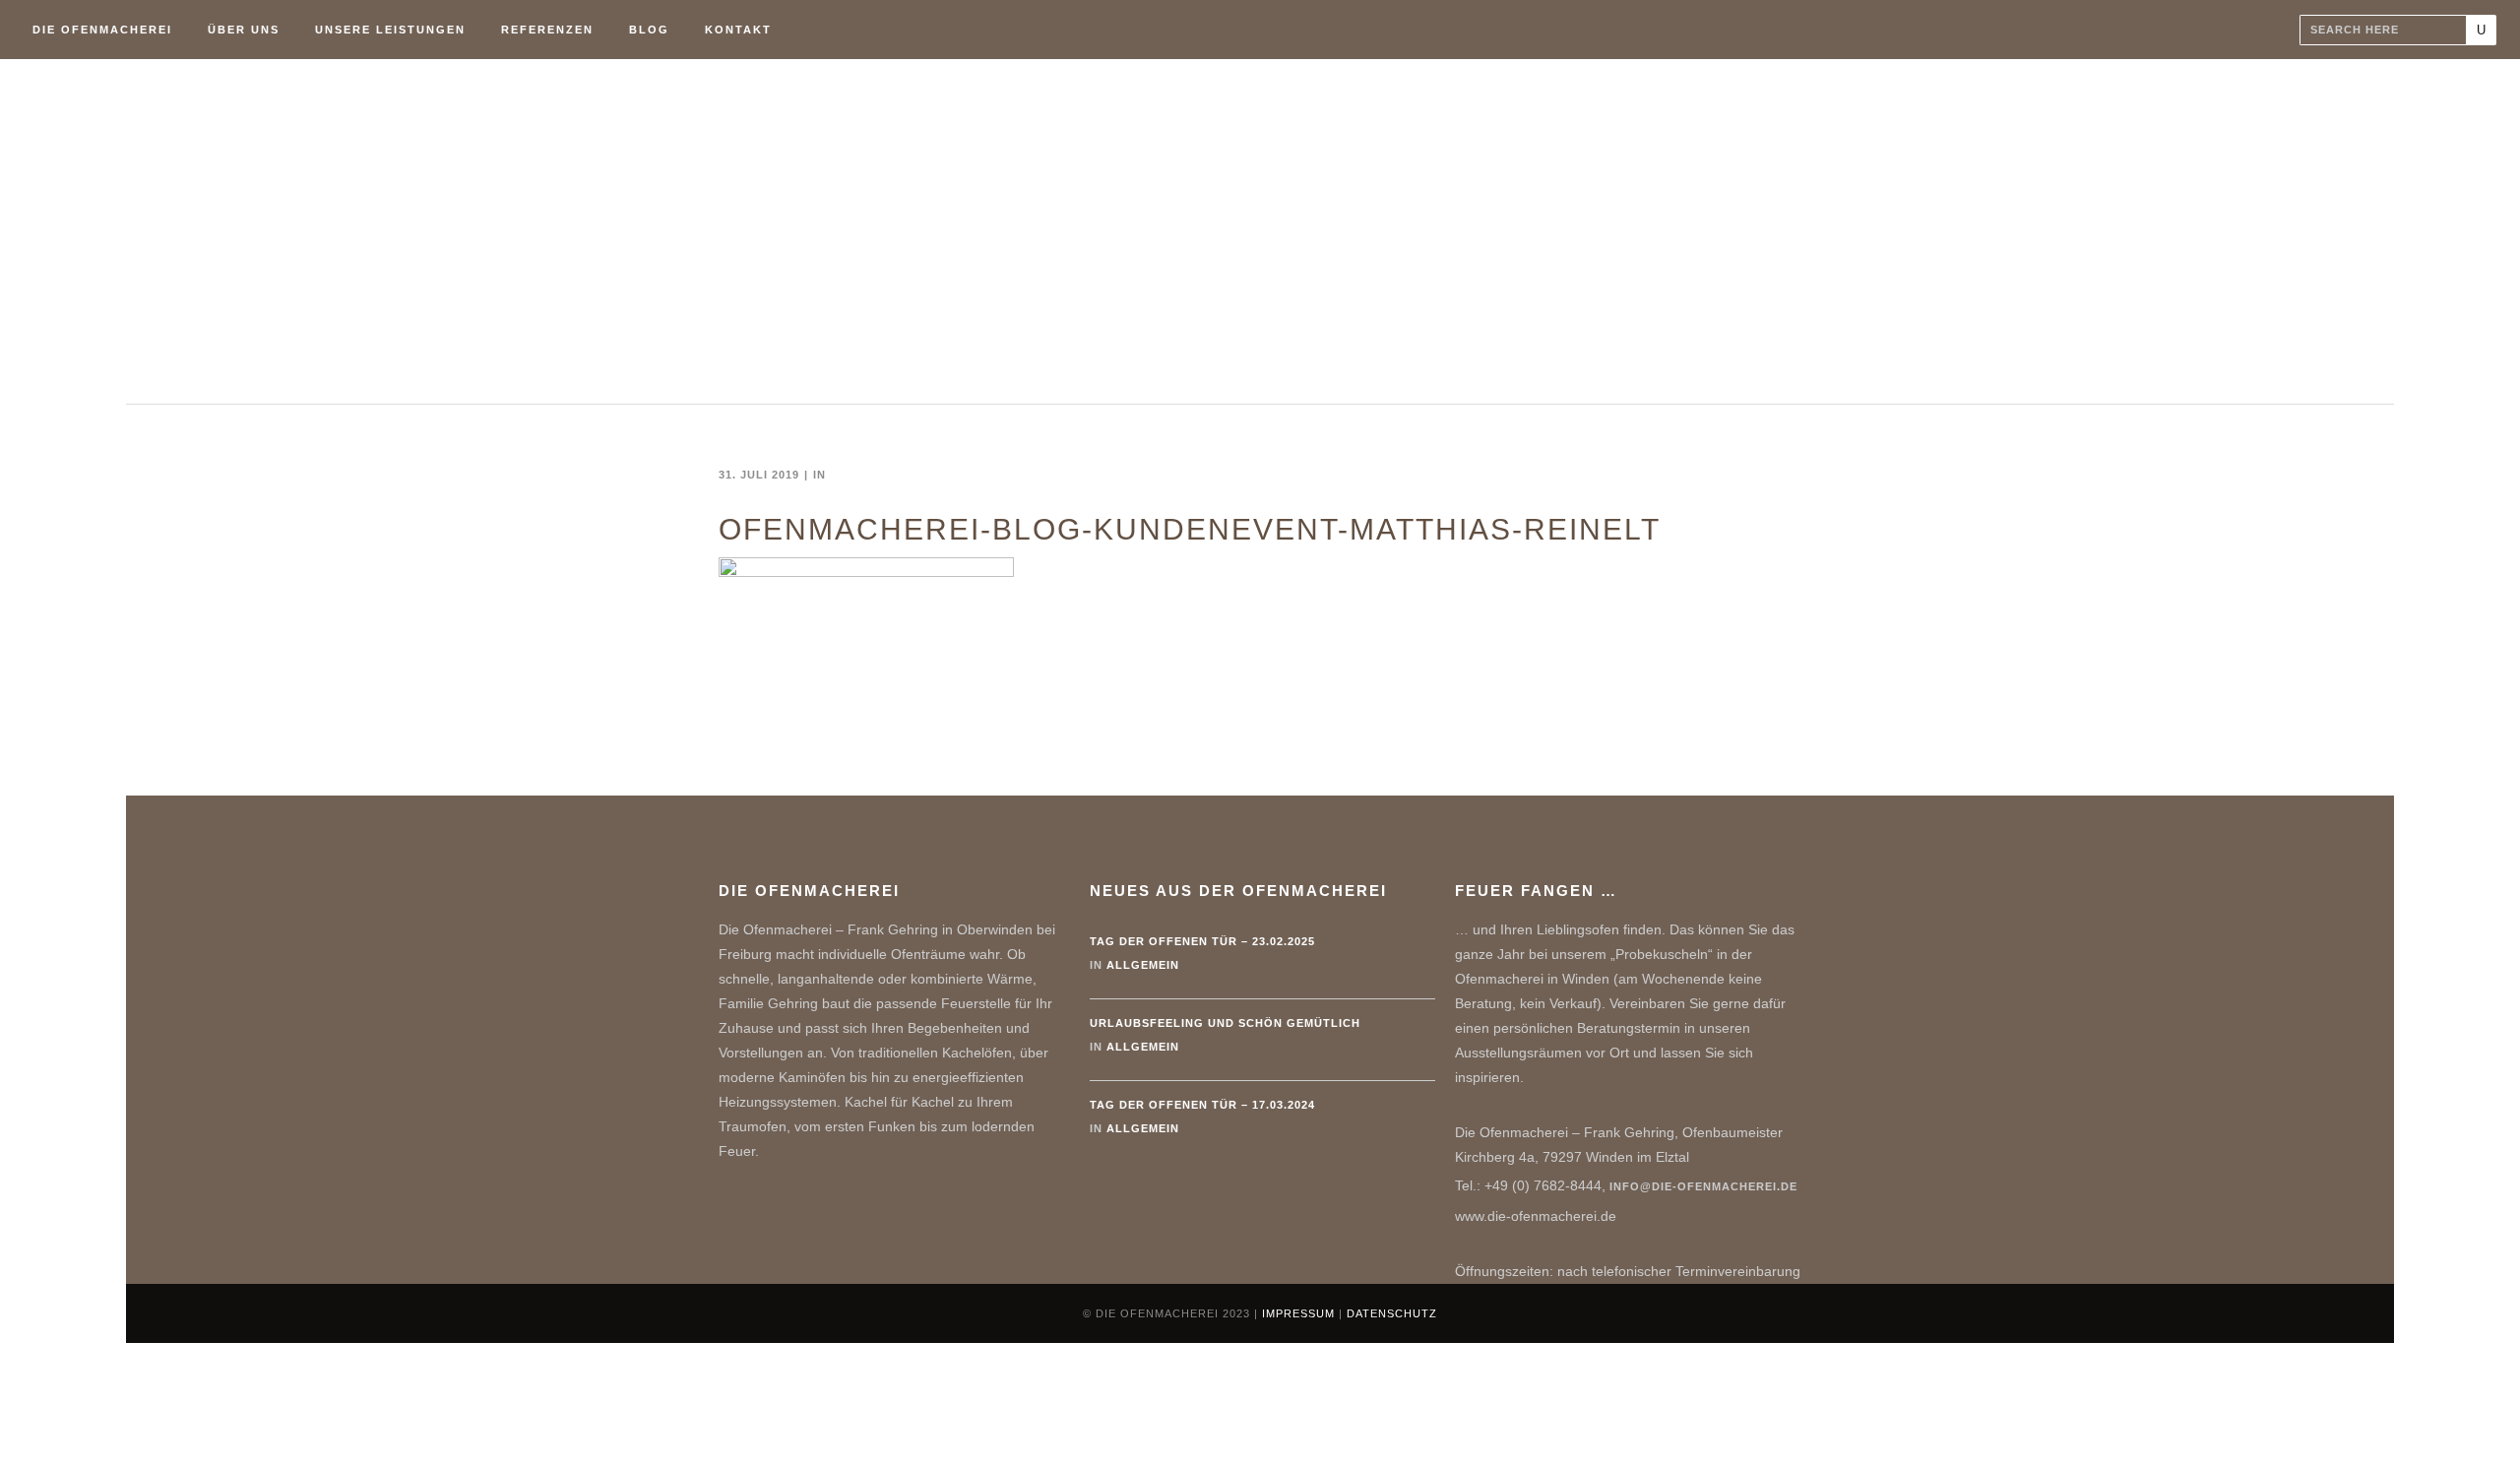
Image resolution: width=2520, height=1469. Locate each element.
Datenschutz (1392, 1313)
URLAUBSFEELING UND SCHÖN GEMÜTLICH (1225, 1023)
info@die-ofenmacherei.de (1703, 1186)
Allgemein (1143, 965)
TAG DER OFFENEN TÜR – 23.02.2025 (1202, 941)
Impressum (1298, 1313)
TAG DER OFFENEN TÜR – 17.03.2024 (1202, 1105)
